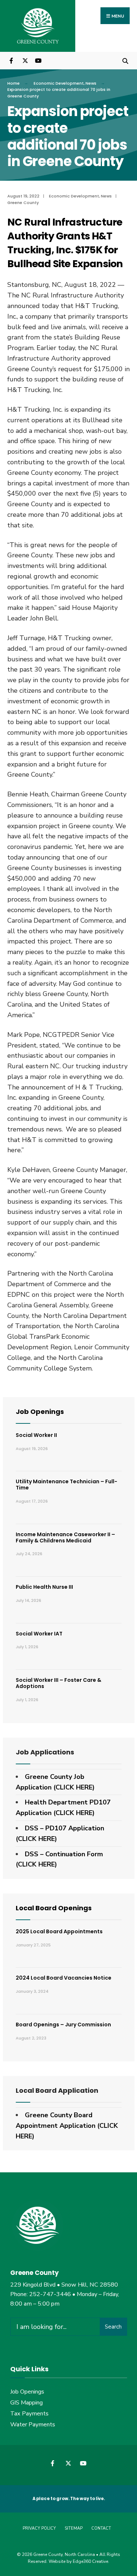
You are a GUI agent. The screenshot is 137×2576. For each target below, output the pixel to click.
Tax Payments (29, 2414)
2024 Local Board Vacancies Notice (64, 1978)
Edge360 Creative (90, 2561)
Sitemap (74, 2528)
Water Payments (33, 2425)
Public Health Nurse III (44, 1587)
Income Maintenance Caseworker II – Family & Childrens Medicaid (65, 1537)
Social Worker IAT (39, 1634)
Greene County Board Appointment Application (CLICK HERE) (67, 2126)
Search (113, 2327)
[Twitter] (25, 60)
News (91, 83)
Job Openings (40, 1412)
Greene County (23, 203)
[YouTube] (37, 60)
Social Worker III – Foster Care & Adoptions (58, 1683)
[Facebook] (12, 60)
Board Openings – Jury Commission (63, 2025)
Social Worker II (36, 1435)
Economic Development (59, 83)
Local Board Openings (54, 1908)
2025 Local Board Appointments (59, 1931)
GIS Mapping (26, 2403)
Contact (101, 2528)
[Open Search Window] (125, 60)
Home (14, 83)
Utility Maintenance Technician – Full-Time (66, 1485)
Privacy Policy (39, 2528)
